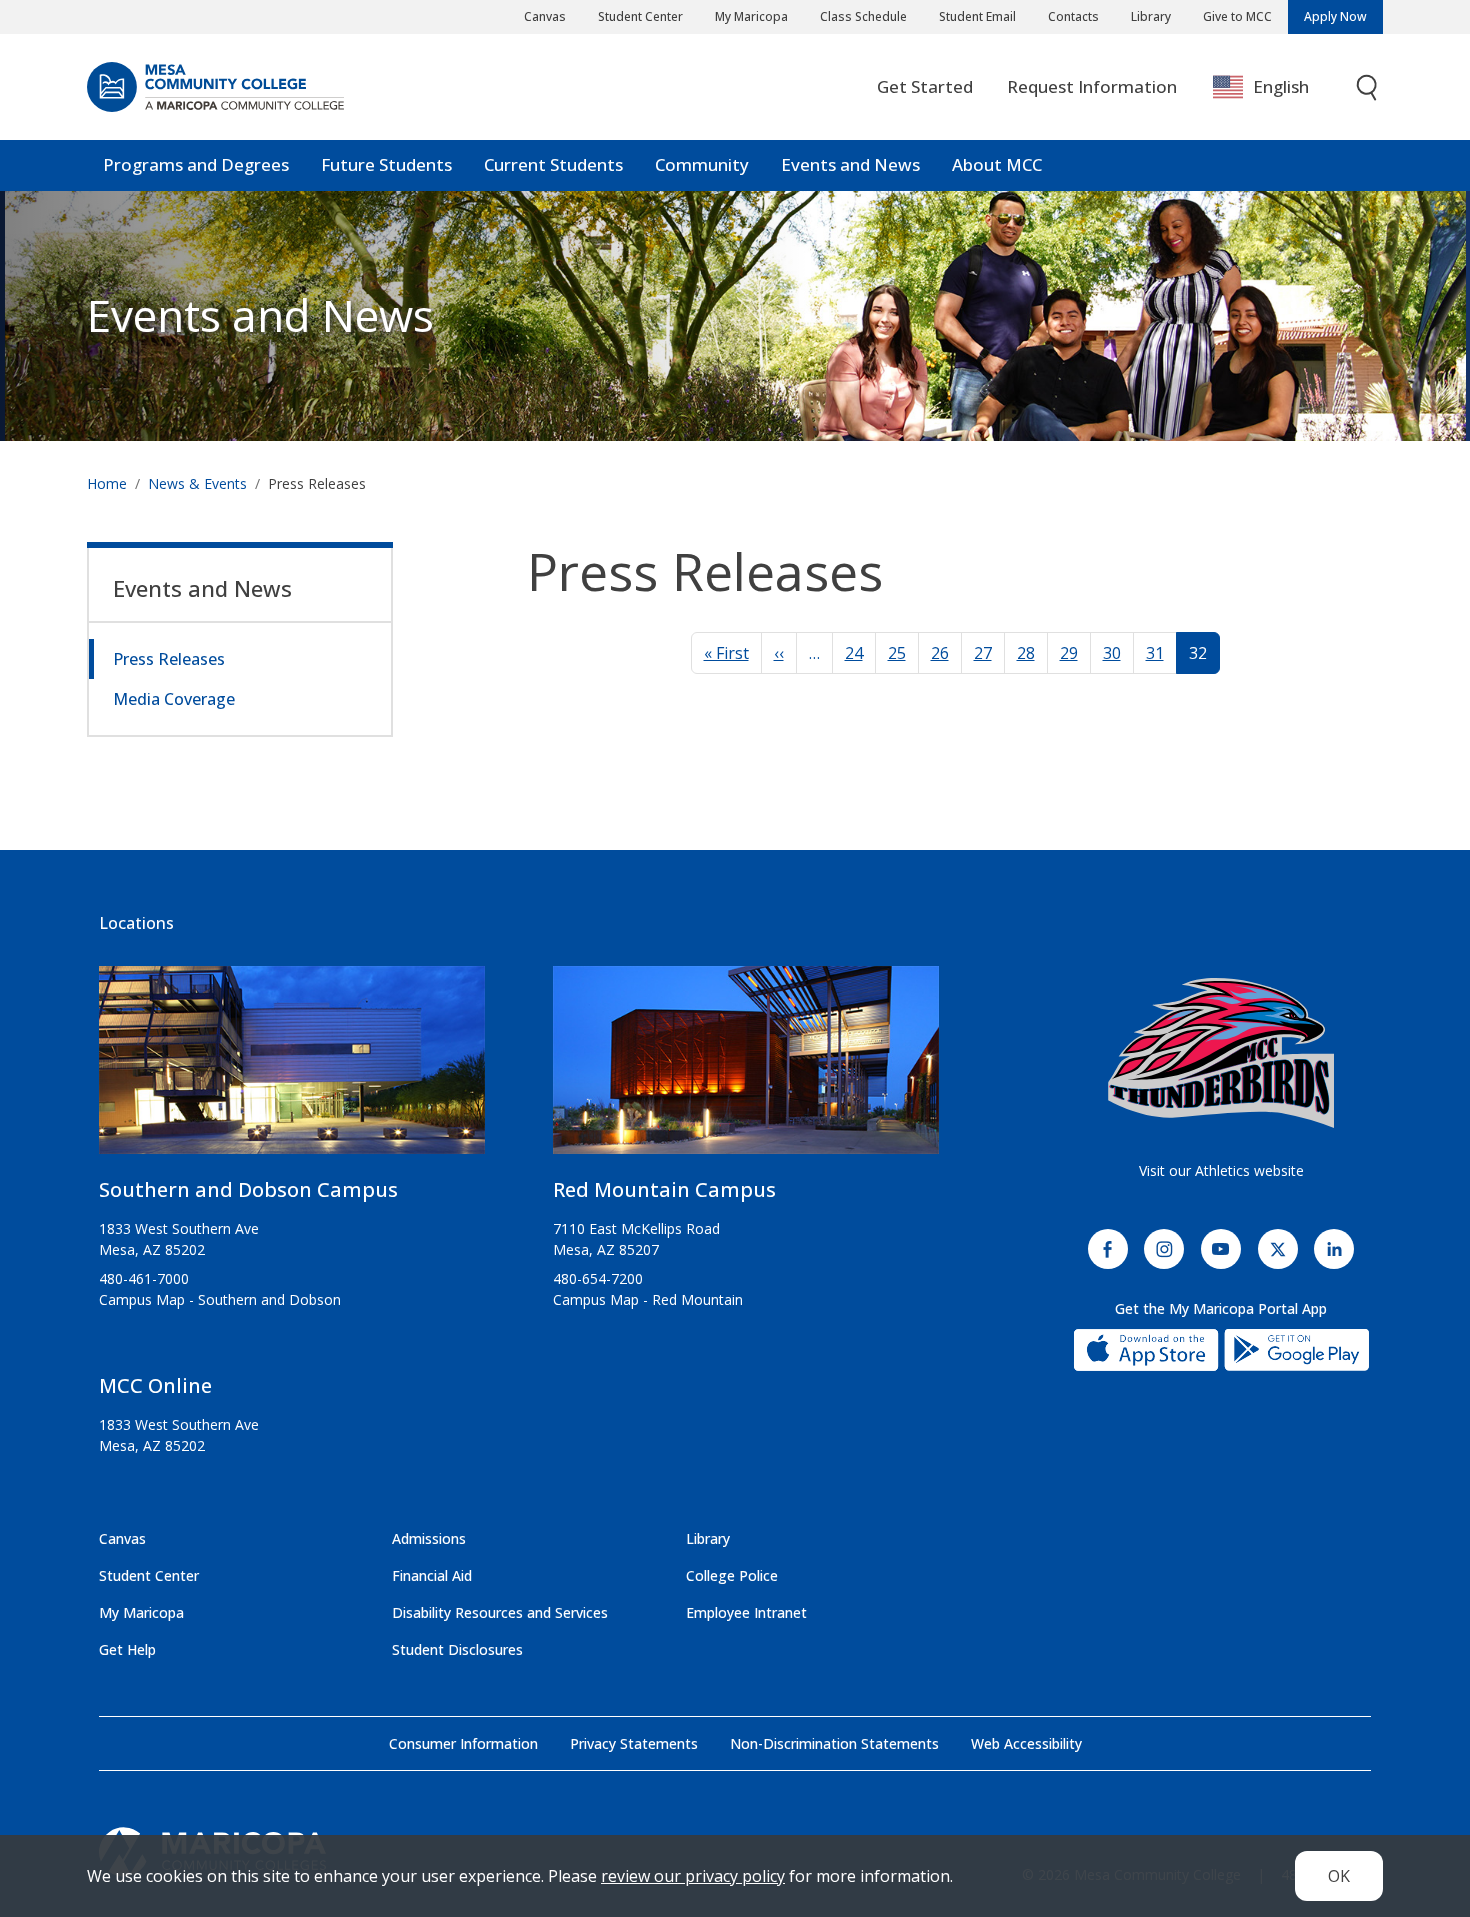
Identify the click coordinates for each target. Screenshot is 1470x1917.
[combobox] (1275, 87)
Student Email (977, 16)
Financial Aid (432, 1575)
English (1281, 86)
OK (1339, 1876)
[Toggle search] (1368, 87)
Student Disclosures (457, 1649)
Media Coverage (174, 699)
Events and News (850, 164)
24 (854, 653)
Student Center (640, 16)
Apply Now (1335, 16)
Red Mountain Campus (664, 1189)
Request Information (1092, 86)
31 (1155, 653)
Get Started (925, 86)
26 (940, 653)
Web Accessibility (1026, 1743)
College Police (732, 1575)
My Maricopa (751, 16)
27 (983, 653)
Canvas (545, 16)
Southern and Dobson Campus (248, 1189)
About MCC (997, 164)
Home (107, 483)
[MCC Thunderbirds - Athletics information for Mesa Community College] (1221, 1053)
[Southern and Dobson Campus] (292, 1068)
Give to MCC (1237, 16)
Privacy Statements (634, 1743)
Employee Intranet (746, 1612)
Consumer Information (463, 1743)
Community (702, 164)
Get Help (127, 1649)
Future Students (386, 164)
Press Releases (169, 659)
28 (1026, 653)
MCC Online (155, 1385)
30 (1112, 653)
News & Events (197, 483)
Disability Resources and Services (500, 1612)
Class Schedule (863, 16)
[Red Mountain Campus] (746, 1068)
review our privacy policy (693, 1876)
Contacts (1073, 16)
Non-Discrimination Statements (834, 1743)
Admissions (429, 1538)
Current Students (553, 164)
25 (897, 653)
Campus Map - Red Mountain (648, 1299)
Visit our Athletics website (1221, 1170)
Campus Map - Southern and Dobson (220, 1299)
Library (1151, 16)
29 (1069, 653)
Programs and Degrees (196, 164)
